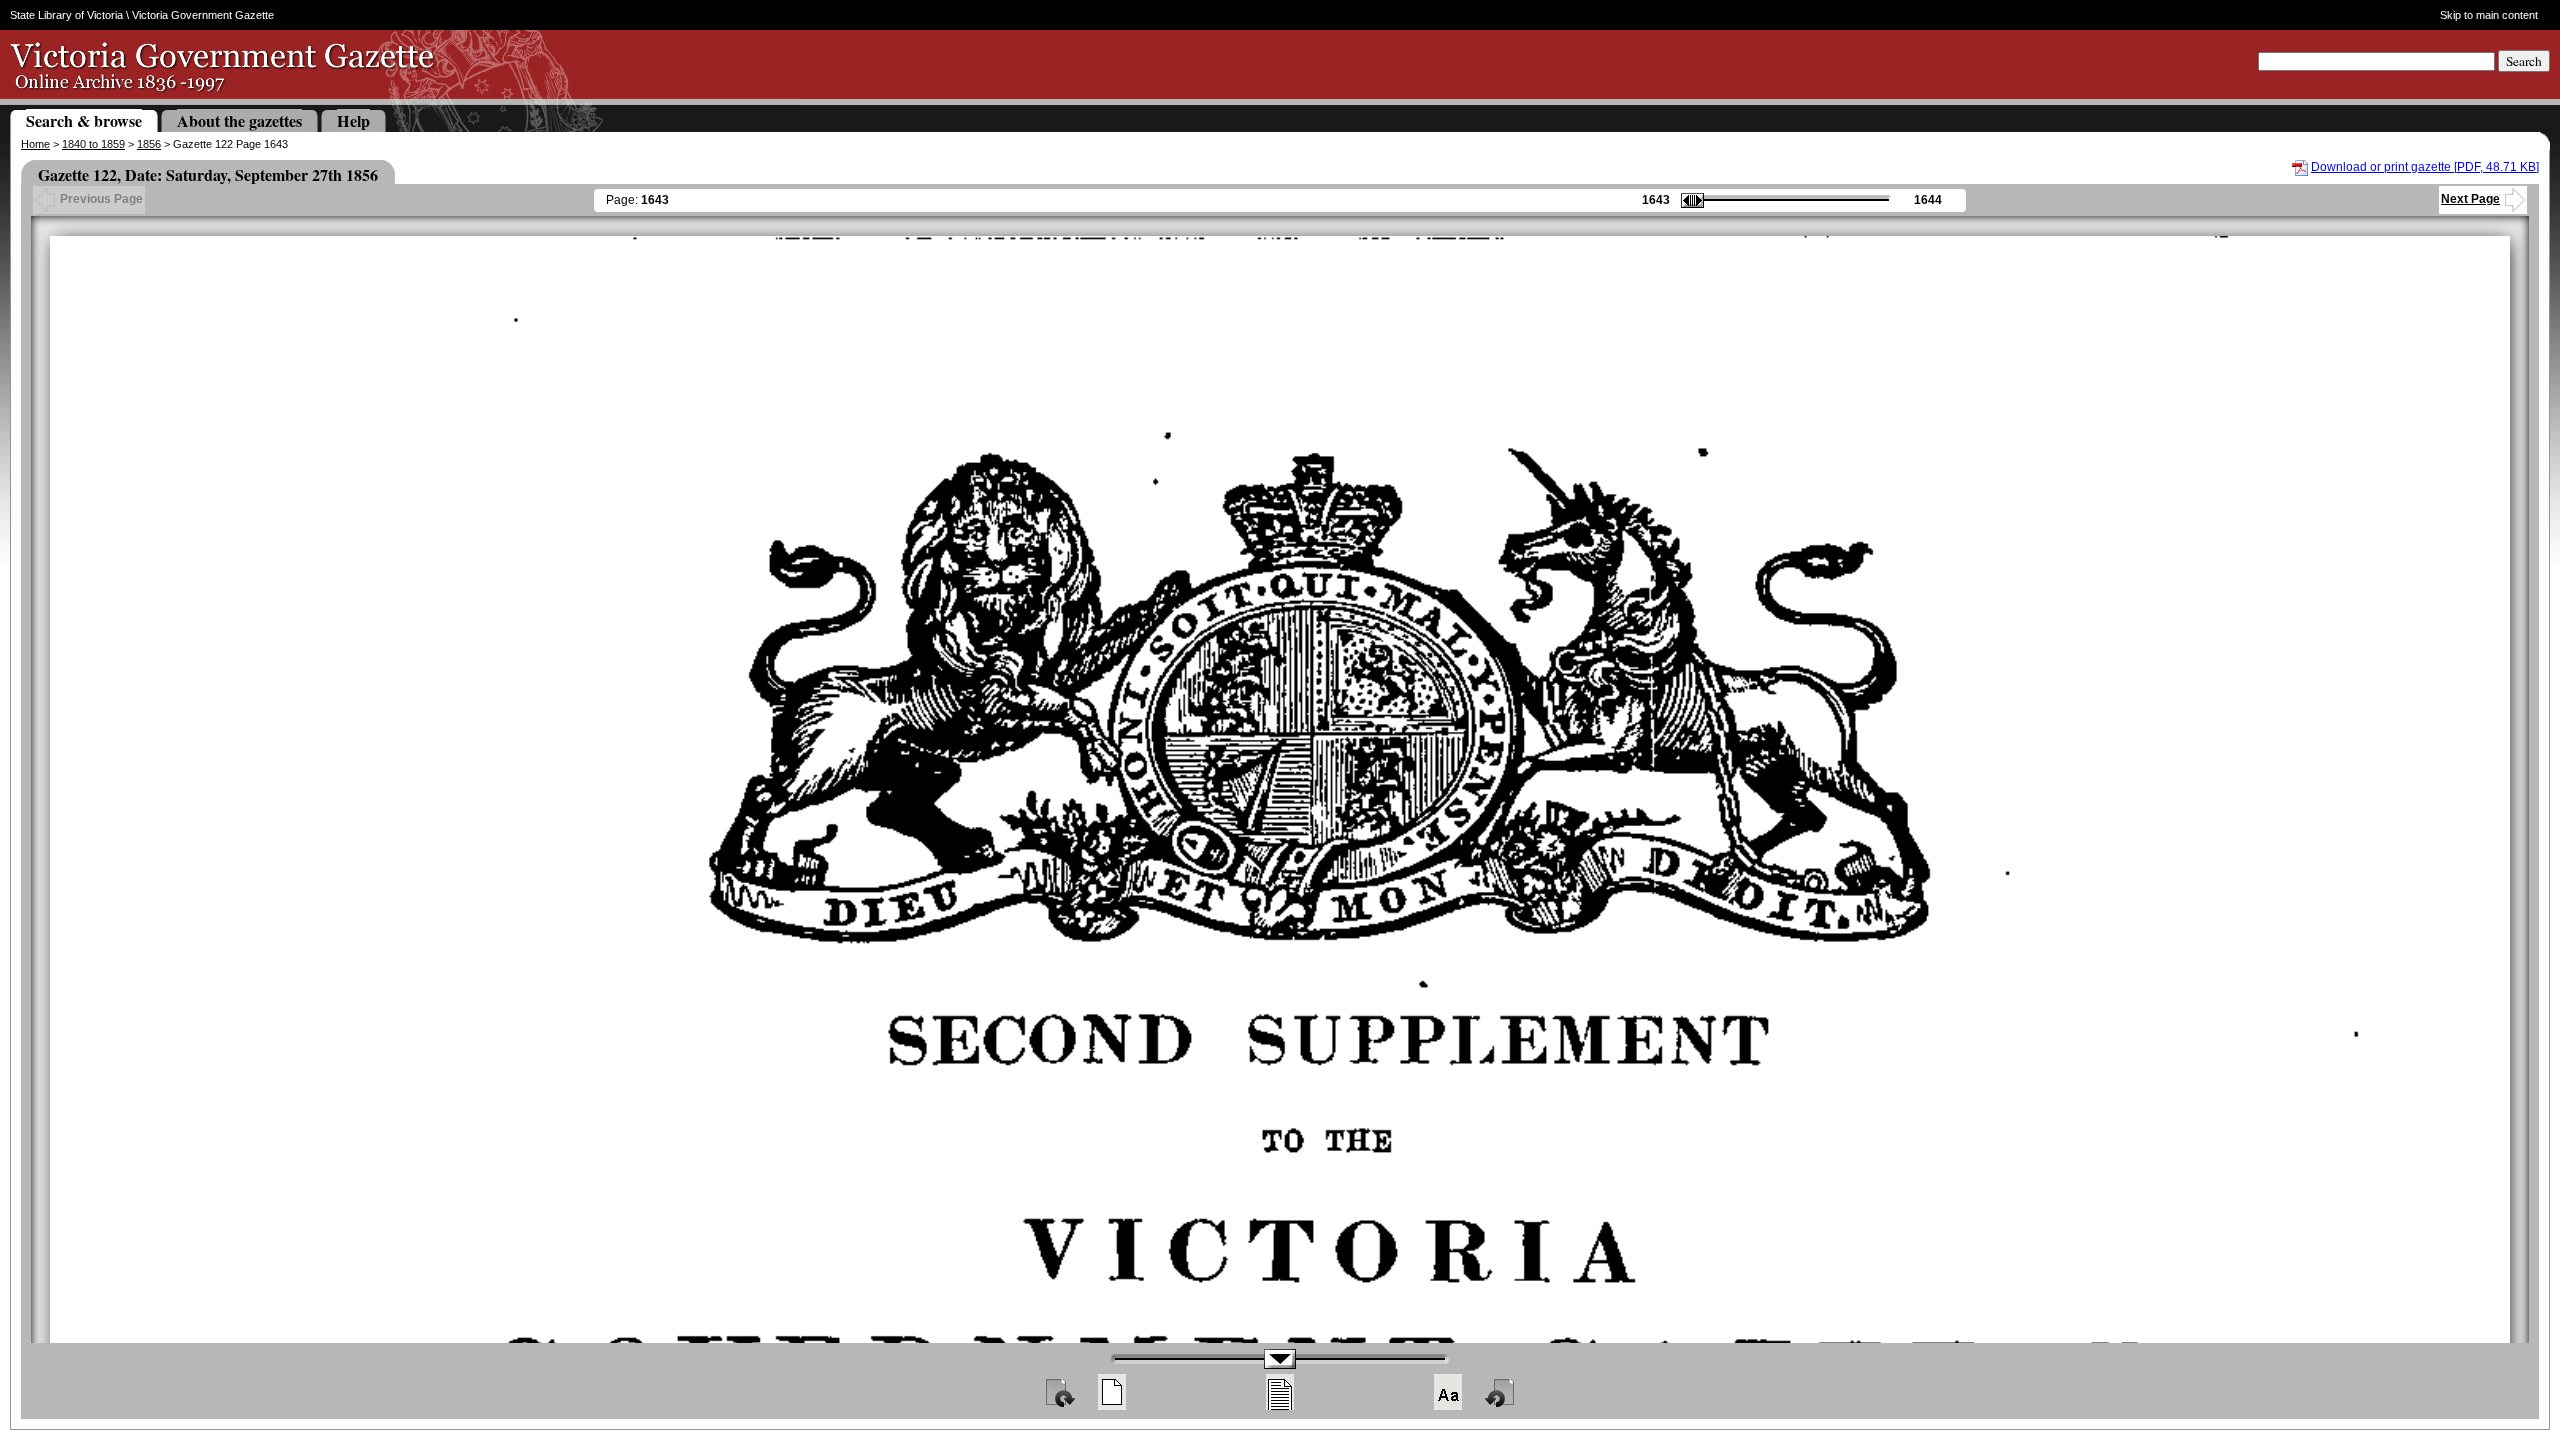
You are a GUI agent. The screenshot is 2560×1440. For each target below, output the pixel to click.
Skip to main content (2488, 15)
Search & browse (84, 120)
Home (35, 144)
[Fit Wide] (1280, 1392)
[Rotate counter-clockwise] (1501, 1392)
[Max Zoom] (1448, 1392)
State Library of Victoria (66, 15)
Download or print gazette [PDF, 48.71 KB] (2425, 167)
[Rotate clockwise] (1059, 1392)
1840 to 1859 (93, 144)
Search (2524, 61)
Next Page (2470, 199)
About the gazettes (239, 120)
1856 (149, 144)
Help (353, 120)
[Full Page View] (1112, 1392)
